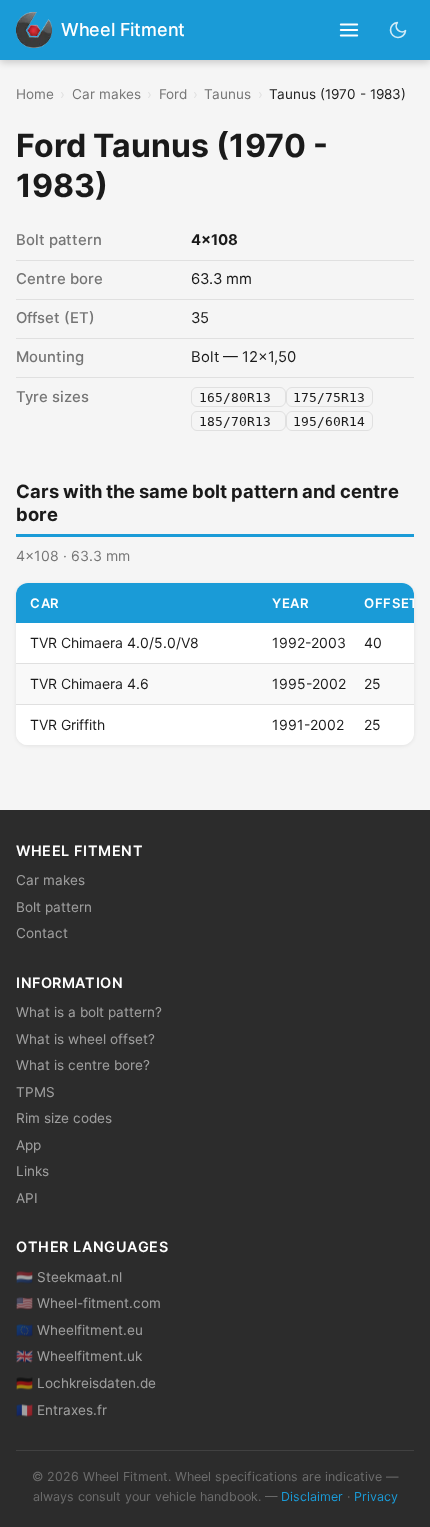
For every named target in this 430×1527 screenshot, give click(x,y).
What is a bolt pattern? (89, 1012)
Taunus (227, 94)
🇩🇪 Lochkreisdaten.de (86, 1383)
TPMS (35, 1092)
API (27, 1198)
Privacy (376, 1496)
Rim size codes (64, 1118)
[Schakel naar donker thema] (398, 29)
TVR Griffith (67, 724)
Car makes (106, 94)
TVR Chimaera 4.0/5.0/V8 (114, 642)
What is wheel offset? (85, 1039)
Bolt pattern (54, 907)
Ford (173, 94)
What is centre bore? (83, 1065)
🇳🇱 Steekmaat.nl (69, 1277)
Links (32, 1171)
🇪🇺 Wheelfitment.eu (79, 1330)
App (28, 1145)
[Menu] (349, 30)
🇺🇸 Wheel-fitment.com (88, 1303)
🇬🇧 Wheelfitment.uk (79, 1356)
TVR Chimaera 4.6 (89, 683)
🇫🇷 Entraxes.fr (61, 1410)
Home (35, 94)
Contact (42, 933)
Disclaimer (312, 1496)
